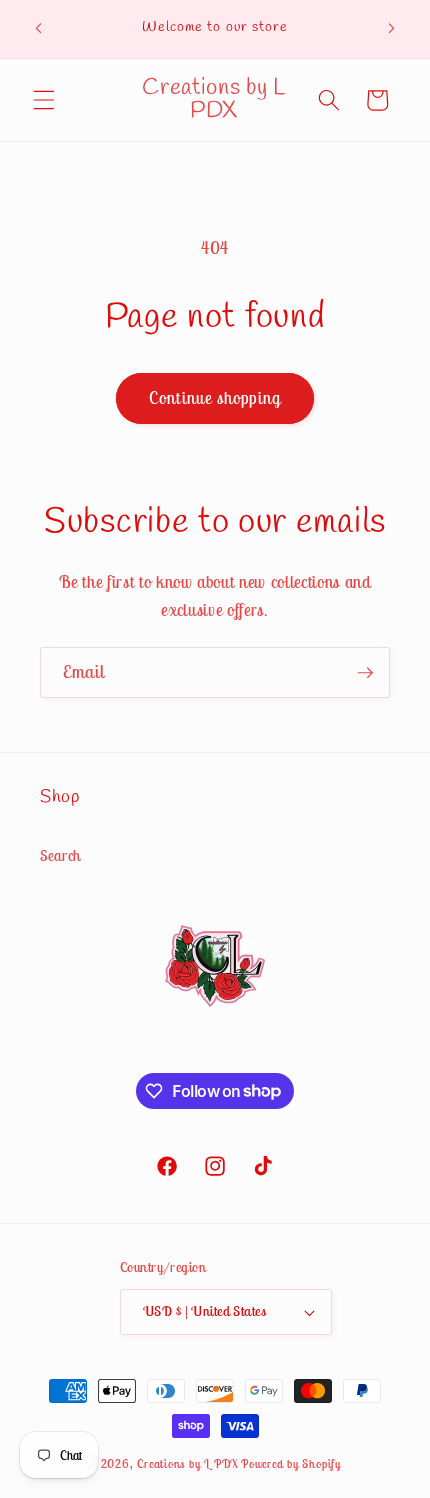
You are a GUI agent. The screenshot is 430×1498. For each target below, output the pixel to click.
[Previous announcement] (39, 29)
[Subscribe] (365, 673)
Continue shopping (215, 398)
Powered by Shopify (291, 1463)
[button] (44, 100)
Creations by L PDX (187, 1463)
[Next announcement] (392, 29)
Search (60, 855)
